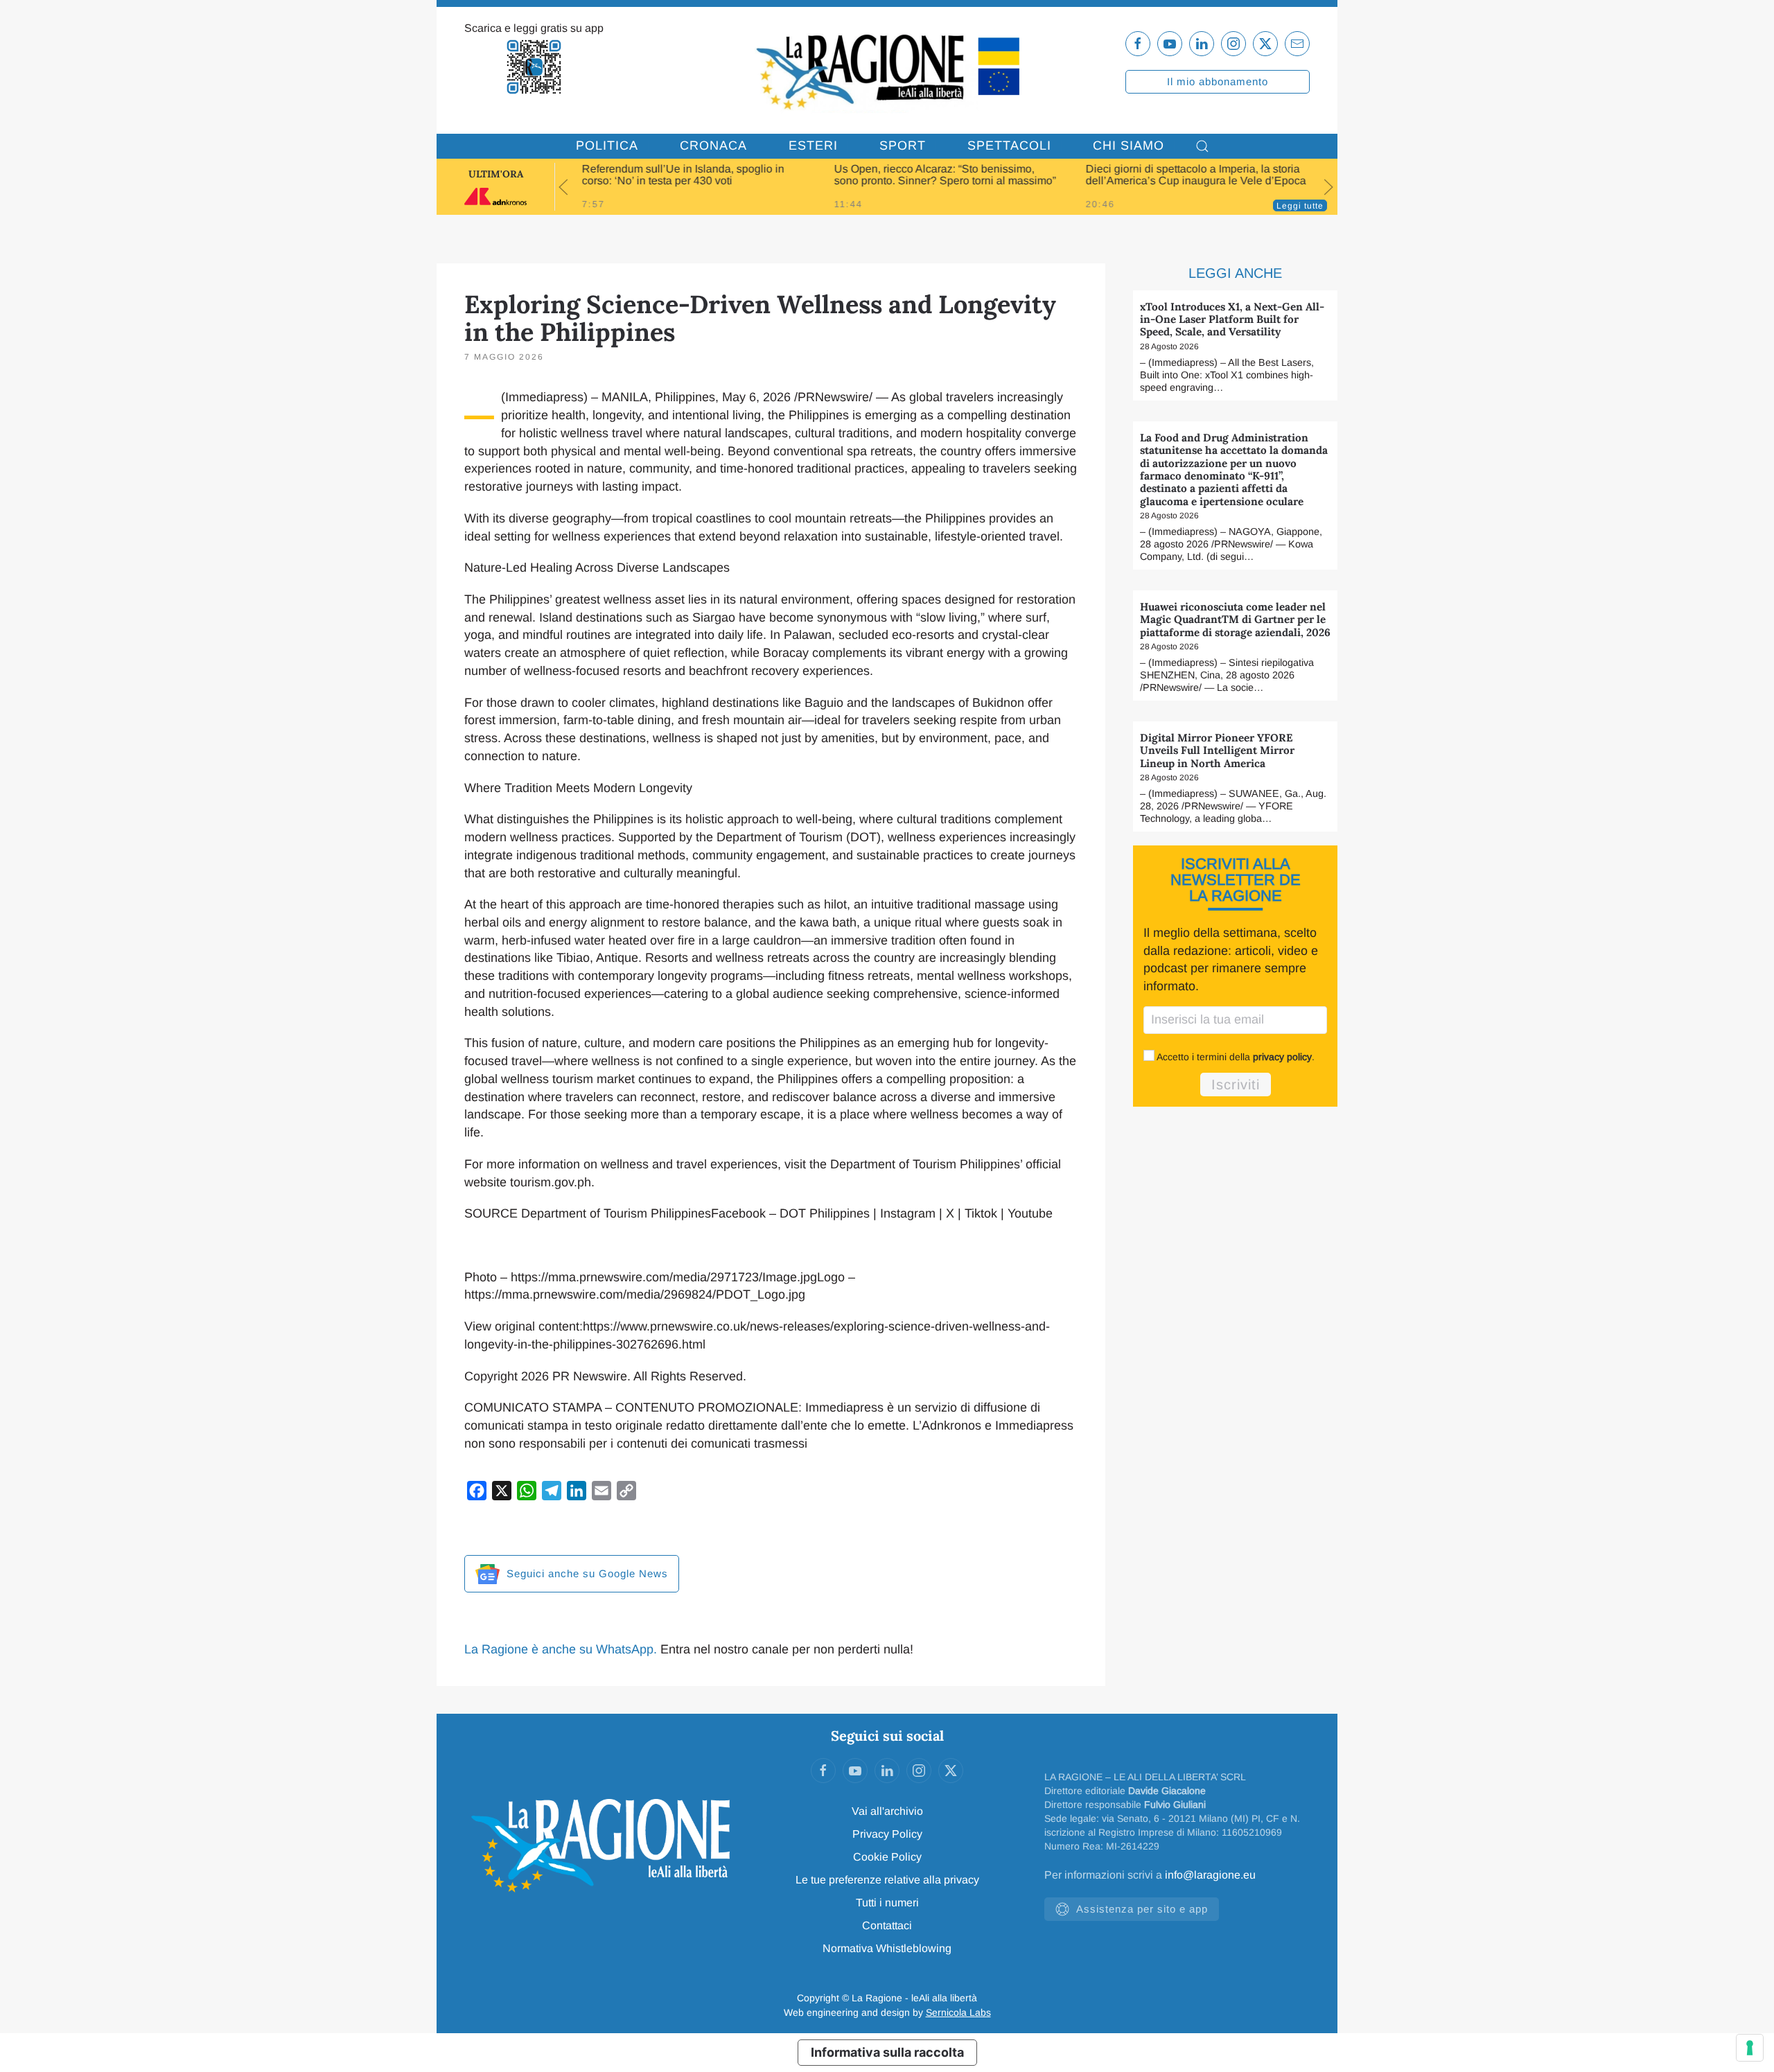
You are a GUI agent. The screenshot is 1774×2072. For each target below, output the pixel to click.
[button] (1202, 146)
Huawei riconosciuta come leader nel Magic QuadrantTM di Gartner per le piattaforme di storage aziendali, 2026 (1235, 620)
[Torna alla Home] (887, 70)
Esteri (813, 146)
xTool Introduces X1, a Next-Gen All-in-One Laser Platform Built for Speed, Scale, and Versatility (1232, 319)
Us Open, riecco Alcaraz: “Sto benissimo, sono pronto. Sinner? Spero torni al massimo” (945, 175)
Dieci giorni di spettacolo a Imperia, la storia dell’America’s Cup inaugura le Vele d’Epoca (1196, 175)
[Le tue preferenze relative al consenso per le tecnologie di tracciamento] (1750, 2048)
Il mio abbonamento (1218, 81)
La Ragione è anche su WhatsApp (559, 1649)
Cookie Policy (887, 1857)
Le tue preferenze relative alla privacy (887, 1880)
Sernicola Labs (958, 2012)
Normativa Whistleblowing (887, 1948)
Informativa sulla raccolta (887, 2052)
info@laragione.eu (1210, 1875)
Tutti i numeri (887, 1903)
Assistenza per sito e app (1142, 1909)
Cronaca (713, 146)
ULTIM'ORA (496, 174)
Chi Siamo (1128, 146)
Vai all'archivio (887, 1811)
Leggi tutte (1300, 206)
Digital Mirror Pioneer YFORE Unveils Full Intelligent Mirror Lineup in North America (1217, 750)
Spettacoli (1009, 146)
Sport (903, 146)
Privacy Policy (887, 1834)
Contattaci (887, 1925)
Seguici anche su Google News (586, 1573)
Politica (607, 146)
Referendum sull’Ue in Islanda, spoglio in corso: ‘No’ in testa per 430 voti (683, 175)
